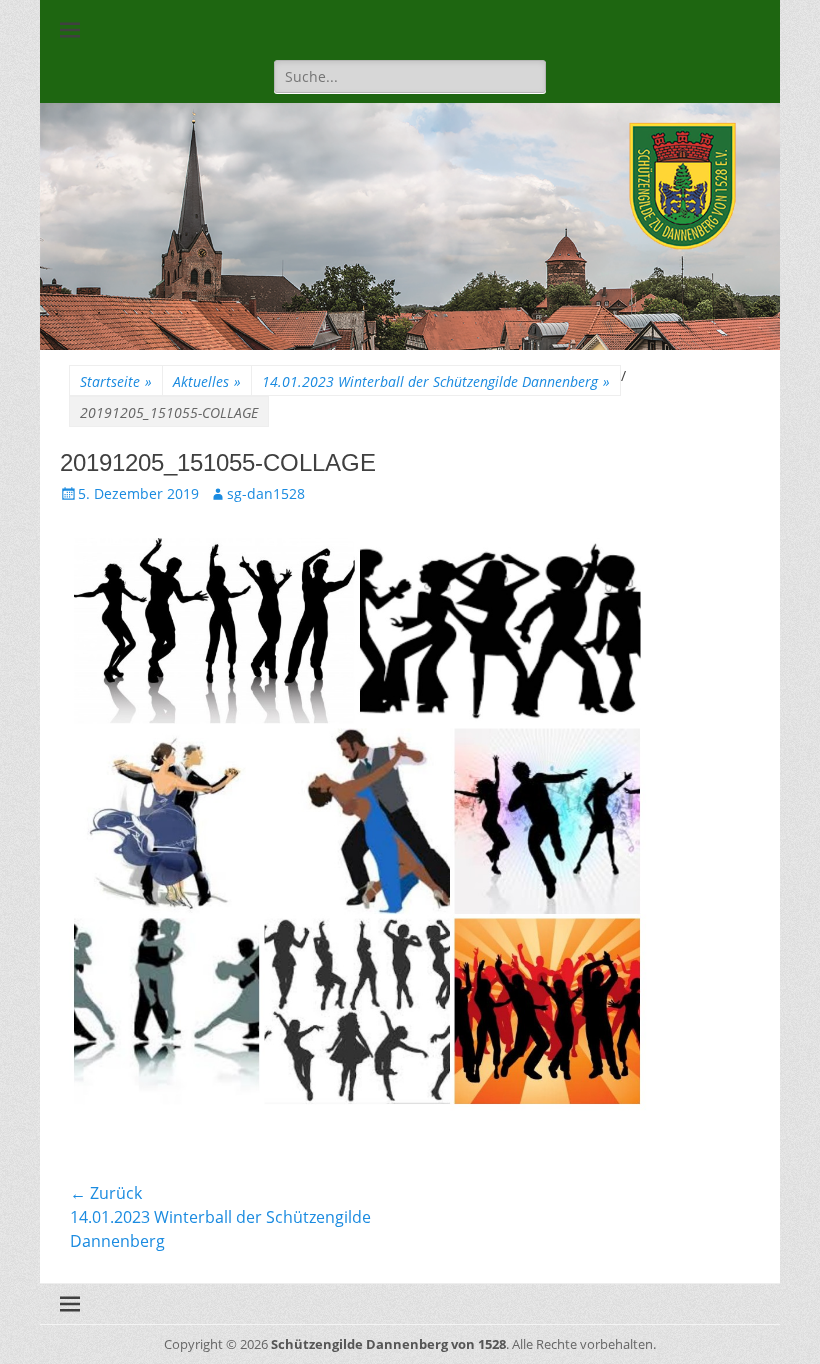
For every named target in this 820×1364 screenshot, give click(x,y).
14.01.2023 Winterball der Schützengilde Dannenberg (436, 381)
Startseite (116, 381)
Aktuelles (207, 381)
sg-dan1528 (266, 493)
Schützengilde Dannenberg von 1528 (388, 1344)
